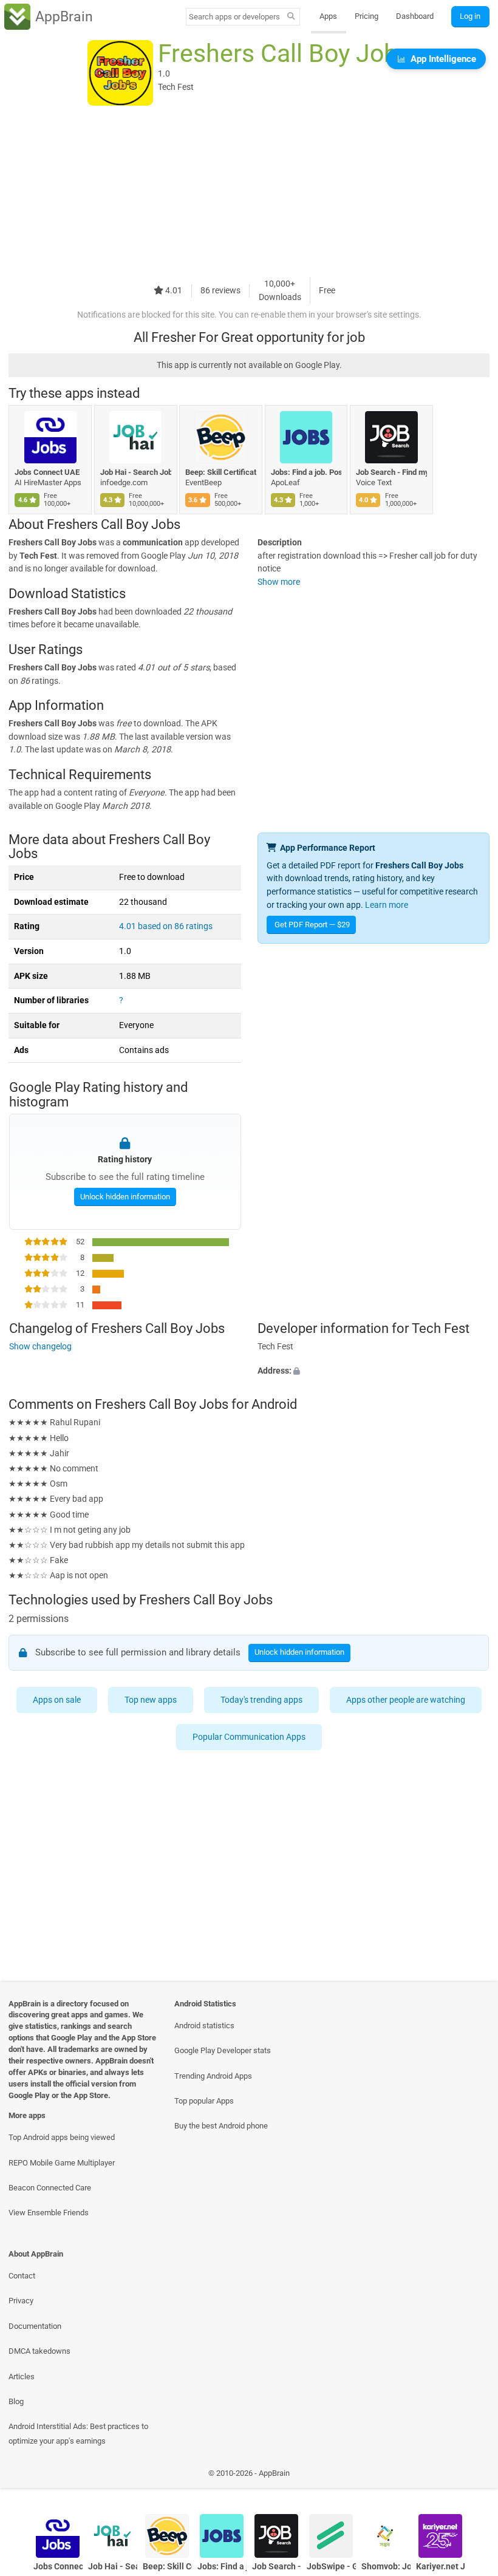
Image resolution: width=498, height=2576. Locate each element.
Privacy (21, 2301)
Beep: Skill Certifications (221, 472)
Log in (470, 16)
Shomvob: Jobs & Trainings (386, 2567)
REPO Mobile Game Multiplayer (62, 2163)
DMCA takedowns (39, 2351)
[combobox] (234, 17)
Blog (16, 2401)
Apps (328, 16)
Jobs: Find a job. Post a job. (306, 472)
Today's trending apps (261, 1700)
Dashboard (415, 16)
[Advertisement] (249, 193)
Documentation (35, 2326)
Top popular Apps (204, 2101)
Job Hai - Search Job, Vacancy (136, 472)
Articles (22, 2377)
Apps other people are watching (406, 1700)
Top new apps (151, 1700)
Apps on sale (57, 1700)
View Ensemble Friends (49, 2213)
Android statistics (204, 2026)
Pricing (367, 16)
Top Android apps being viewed (62, 2137)
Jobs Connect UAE (47, 472)
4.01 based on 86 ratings (166, 926)
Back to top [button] (471, 2476)
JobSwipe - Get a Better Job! (331, 2567)
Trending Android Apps (213, 2076)
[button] (373, 1371)
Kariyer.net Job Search (441, 2567)
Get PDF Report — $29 (312, 925)
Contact (22, 2276)
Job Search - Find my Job (391, 472)
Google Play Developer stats (223, 2050)
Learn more (387, 905)
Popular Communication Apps (249, 1737)
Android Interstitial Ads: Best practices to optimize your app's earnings (78, 2433)
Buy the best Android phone (221, 2126)
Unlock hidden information (124, 1196)
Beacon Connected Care (50, 2188)
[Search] (291, 17)
